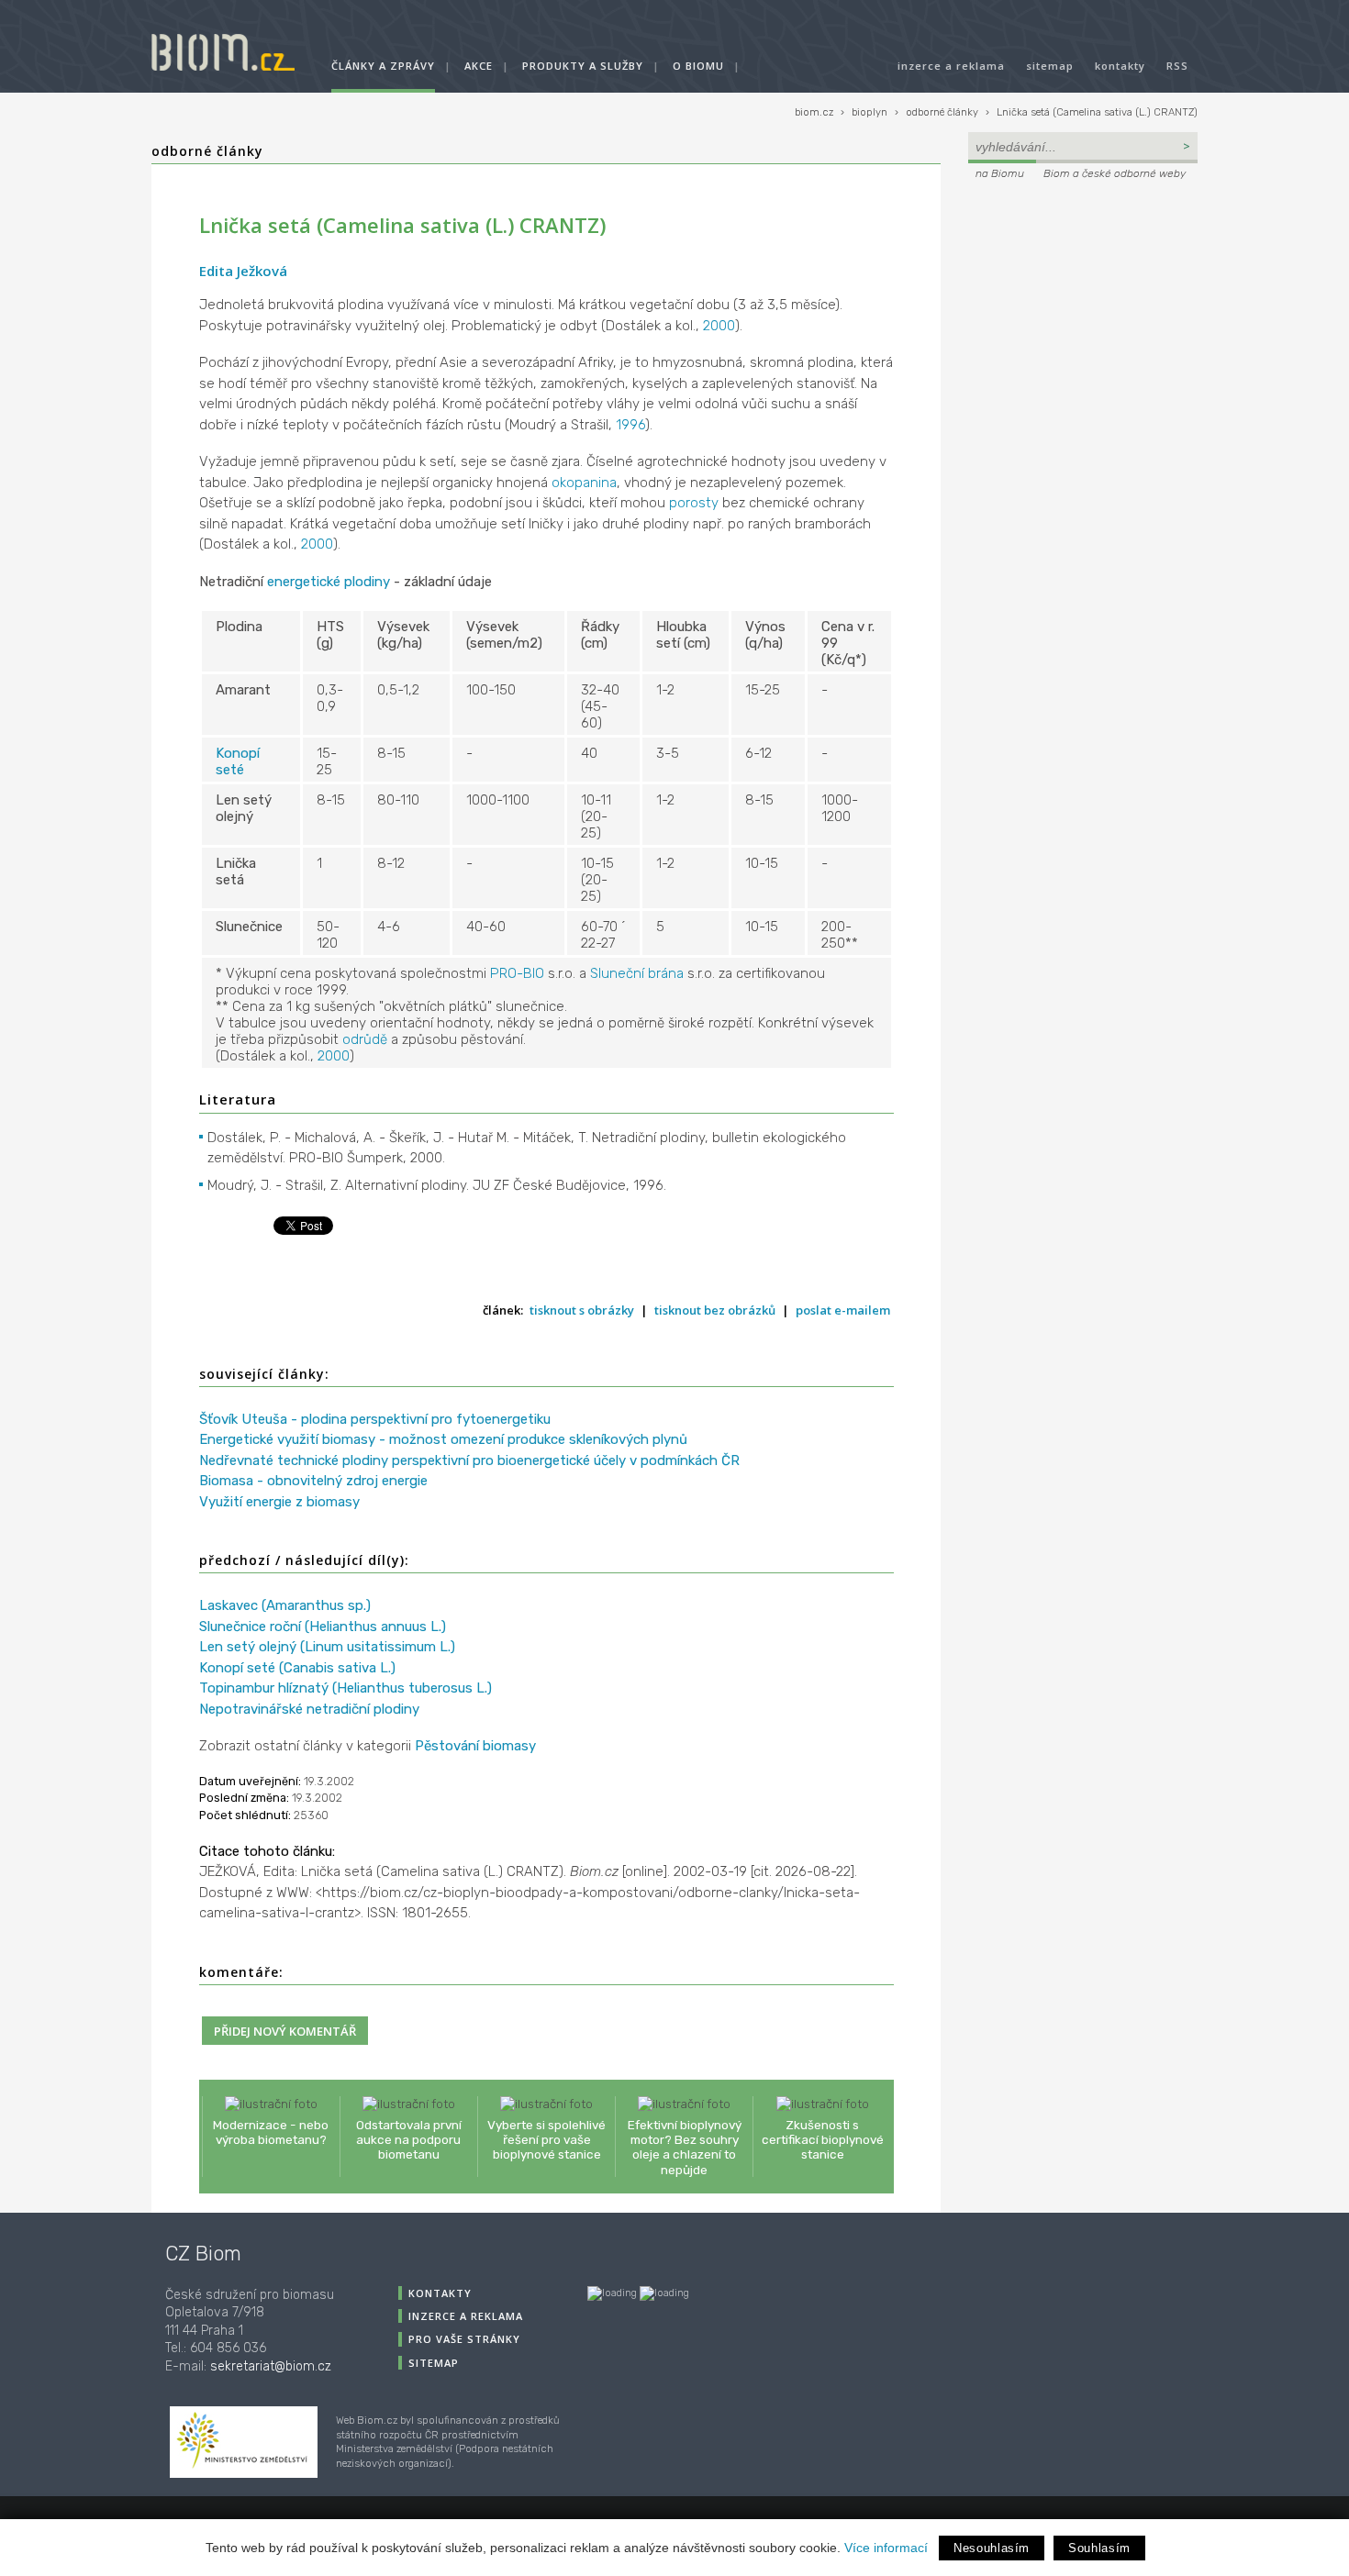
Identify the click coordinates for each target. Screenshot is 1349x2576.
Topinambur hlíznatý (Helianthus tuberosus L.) (346, 1688)
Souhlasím (1099, 2548)
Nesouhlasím (992, 2548)
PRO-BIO (517, 973)
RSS (1177, 66)
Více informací (886, 2548)
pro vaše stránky (464, 2339)
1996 (630, 425)
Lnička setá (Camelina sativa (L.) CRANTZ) (1097, 112)
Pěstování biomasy (475, 1746)
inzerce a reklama (951, 66)
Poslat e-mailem (843, 1310)
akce (479, 66)
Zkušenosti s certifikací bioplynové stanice (823, 2139)
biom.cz (814, 112)
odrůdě (365, 1039)
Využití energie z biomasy (279, 1502)
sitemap (1050, 66)
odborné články (942, 112)
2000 (719, 326)
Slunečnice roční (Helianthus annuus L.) (323, 1627)
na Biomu (1000, 173)
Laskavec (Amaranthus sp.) (285, 1605)
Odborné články (207, 151)
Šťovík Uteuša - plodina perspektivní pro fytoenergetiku (375, 1419)
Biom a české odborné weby (1115, 173)
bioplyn (870, 112)
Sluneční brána (637, 973)
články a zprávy (383, 66)
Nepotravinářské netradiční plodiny (309, 1709)
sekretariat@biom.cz (271, 2366)
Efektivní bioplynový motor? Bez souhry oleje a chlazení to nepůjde (685, 2147)
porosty (694, 503)
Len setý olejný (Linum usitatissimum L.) (327, 1647)
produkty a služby (583, 66)
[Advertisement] (1083, 308)
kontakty (1120, 66)
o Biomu (698, 66)
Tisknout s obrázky (582, 1310)
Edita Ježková (243, 271)
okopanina (584, 483)
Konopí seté (238, 761)
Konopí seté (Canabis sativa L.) (297, 1668)
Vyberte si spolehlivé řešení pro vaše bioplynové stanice (546, 2139)
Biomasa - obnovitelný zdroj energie (313, 1481)
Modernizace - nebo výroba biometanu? (271, 2132)
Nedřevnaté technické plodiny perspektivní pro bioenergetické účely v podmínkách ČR (469, 1460)
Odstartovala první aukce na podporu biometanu (409, 2139)
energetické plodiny (329, 582)
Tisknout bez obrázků (715, 1310)
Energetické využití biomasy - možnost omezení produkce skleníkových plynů (443, 1439)
